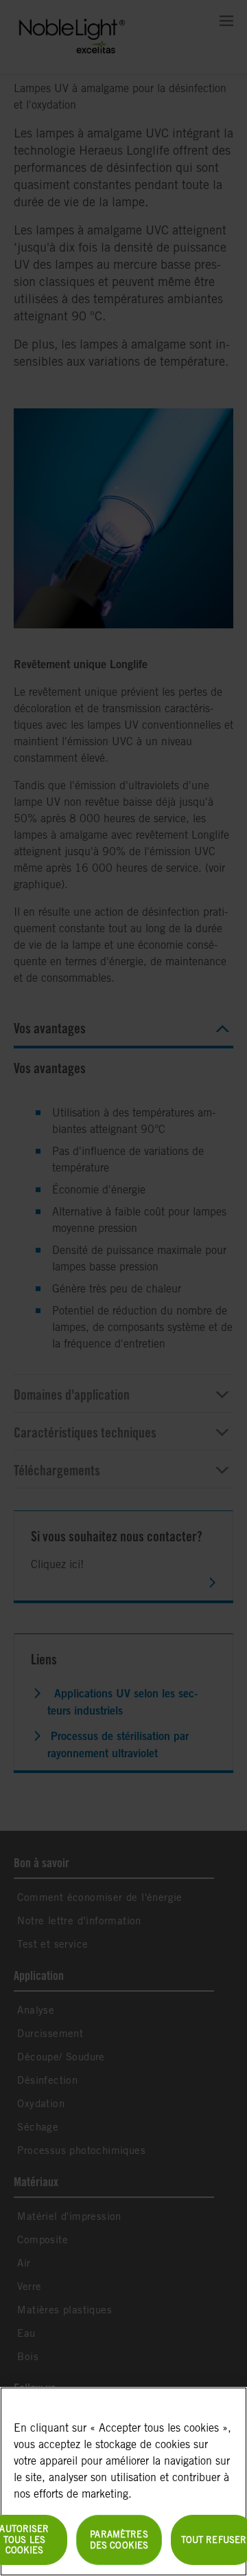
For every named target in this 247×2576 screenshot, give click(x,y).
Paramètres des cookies (119, 2540)
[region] (123, 2481)
